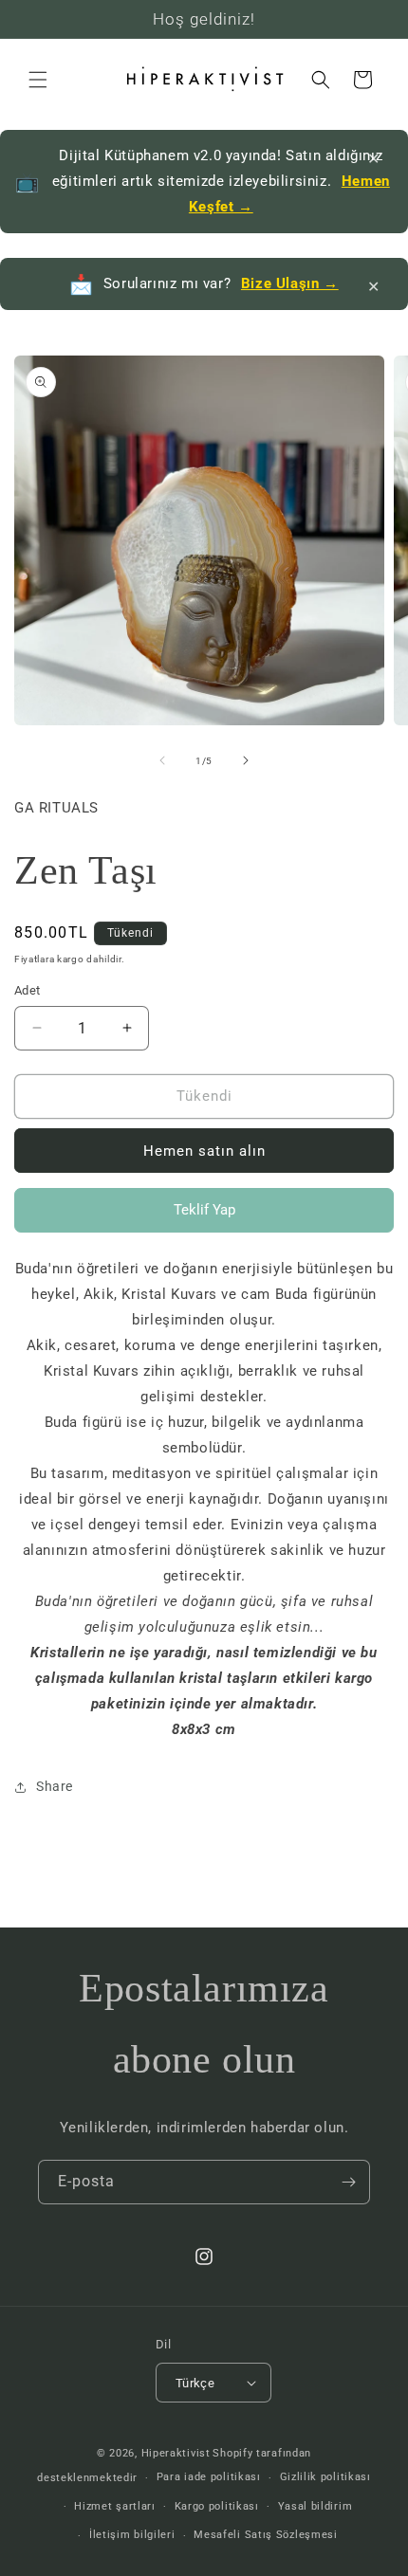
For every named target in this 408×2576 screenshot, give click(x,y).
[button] (38, 80)
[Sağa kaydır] (246, 760)
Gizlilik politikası (325, 2477)
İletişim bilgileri (132, 2535)
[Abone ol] (348, 2182)
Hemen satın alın (204, 1151)
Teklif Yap (204, 1217)
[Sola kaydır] (162, 760)
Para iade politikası (209, 2477)
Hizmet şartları (115, 2506)
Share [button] (55, 1786)
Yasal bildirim (315, 2506)
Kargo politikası (217, 2506)
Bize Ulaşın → (290, 283)
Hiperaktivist (176, 2453)
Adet (28, 990)
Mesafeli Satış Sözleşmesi (266, 2535)
